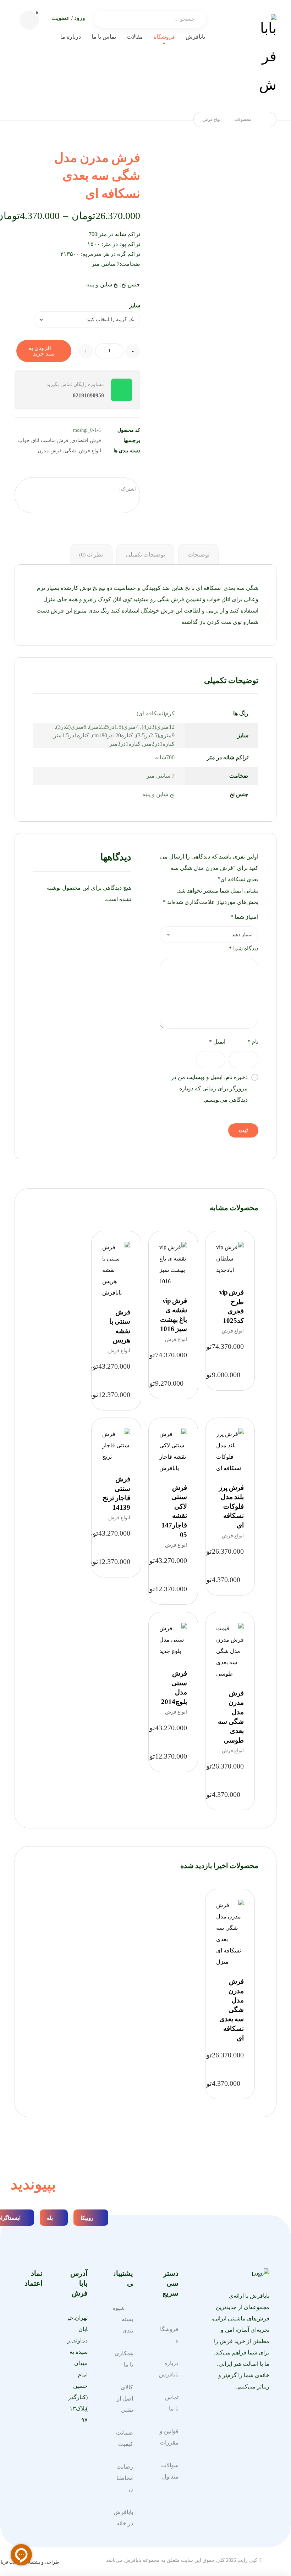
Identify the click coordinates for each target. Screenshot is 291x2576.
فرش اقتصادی (86, 440)
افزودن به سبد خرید (42, 351)
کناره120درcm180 (112, 735)
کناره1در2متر (159, 744)
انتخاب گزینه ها (227, 1308)
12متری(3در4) (158, 727)
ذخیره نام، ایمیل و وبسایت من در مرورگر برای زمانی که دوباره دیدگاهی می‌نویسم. (209, 1088)
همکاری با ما (124, 2359)
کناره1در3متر (125, 744)
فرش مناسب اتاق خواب (43, 440)
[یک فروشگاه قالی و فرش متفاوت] (268, 57)
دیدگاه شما (244, 948)
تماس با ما (172, 2403)
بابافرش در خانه (123, 2518)
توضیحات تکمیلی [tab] (145, 555)
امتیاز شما (244, 917)
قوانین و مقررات (169, 2437)
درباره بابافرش (169, 2369)
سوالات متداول (170, 2471)
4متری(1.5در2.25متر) (114, 727)
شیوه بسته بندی (123, 2319)
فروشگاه (169, 2335)
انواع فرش (90, 451)
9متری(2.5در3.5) (155, 735)
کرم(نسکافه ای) (156, 713)
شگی (70, 451)
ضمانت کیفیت (125, 2438)
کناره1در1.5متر (71, 735)
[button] (29, 20)
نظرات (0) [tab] (91, 555)
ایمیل (217, 1042)
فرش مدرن (50, 451)
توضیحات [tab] (199, 555)
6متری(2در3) (71, 727)
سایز (135, 306)
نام (253, 1042)
